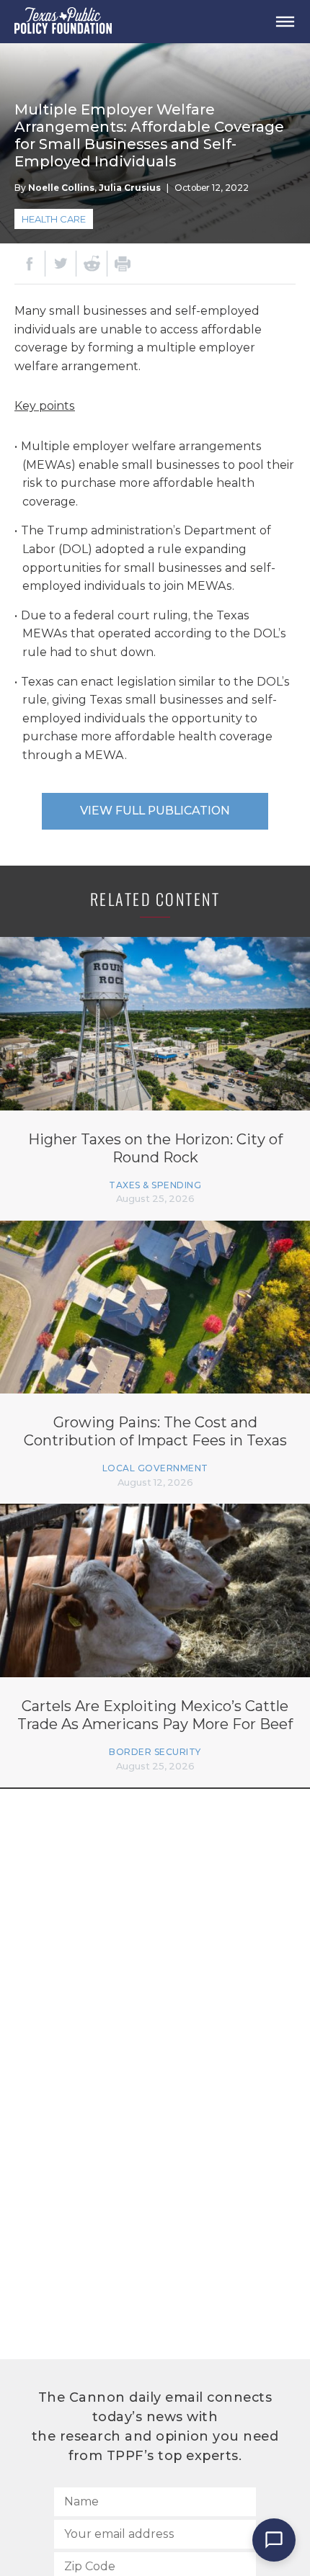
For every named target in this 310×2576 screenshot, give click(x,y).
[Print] (123, 264)
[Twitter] (61, 264)
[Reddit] (92, 264)
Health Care (54, 219)
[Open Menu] (285, 22)
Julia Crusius (130, 188)
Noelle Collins (61, 188)
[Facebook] (30, 264)
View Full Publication (155, 811)
